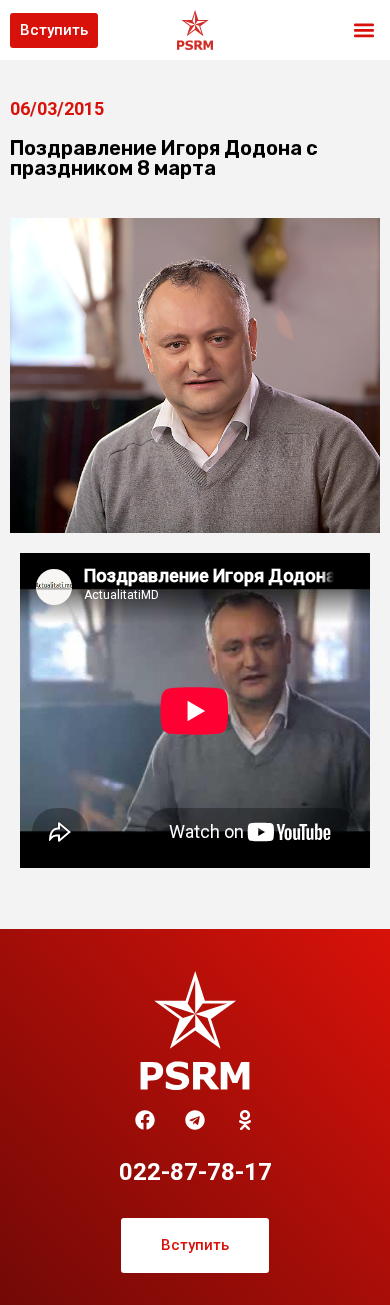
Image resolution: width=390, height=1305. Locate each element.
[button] (363, 30)
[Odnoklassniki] (245, 1120)
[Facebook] (145, 1120)
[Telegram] (195, 1120)
